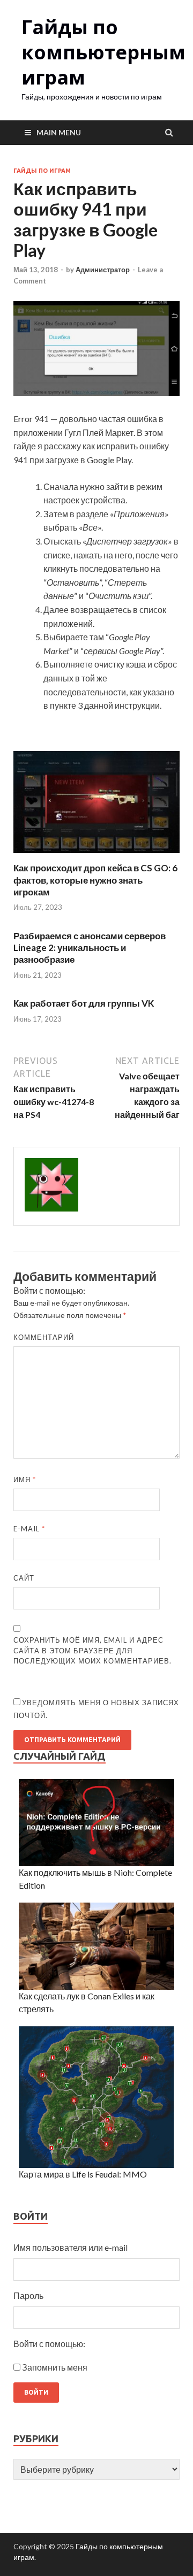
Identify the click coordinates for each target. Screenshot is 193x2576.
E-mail (29, 1529)
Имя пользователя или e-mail (70, 2247)
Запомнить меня (55, 2367)
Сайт (24, 1578)
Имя (25, 1479)
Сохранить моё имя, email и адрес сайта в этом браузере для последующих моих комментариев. (92, 1650)
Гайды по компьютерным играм (103, 52)
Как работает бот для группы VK (84, 1003)
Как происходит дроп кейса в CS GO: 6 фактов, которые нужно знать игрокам (95, 880)
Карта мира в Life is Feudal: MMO (83, 2174)
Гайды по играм (42, 171)
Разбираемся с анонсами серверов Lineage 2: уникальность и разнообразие (90, 948)
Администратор (103, 270)
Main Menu (59, 132)
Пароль (28, 2295)
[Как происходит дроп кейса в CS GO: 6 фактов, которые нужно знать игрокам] (96, 856)
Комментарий (44, 1337)
